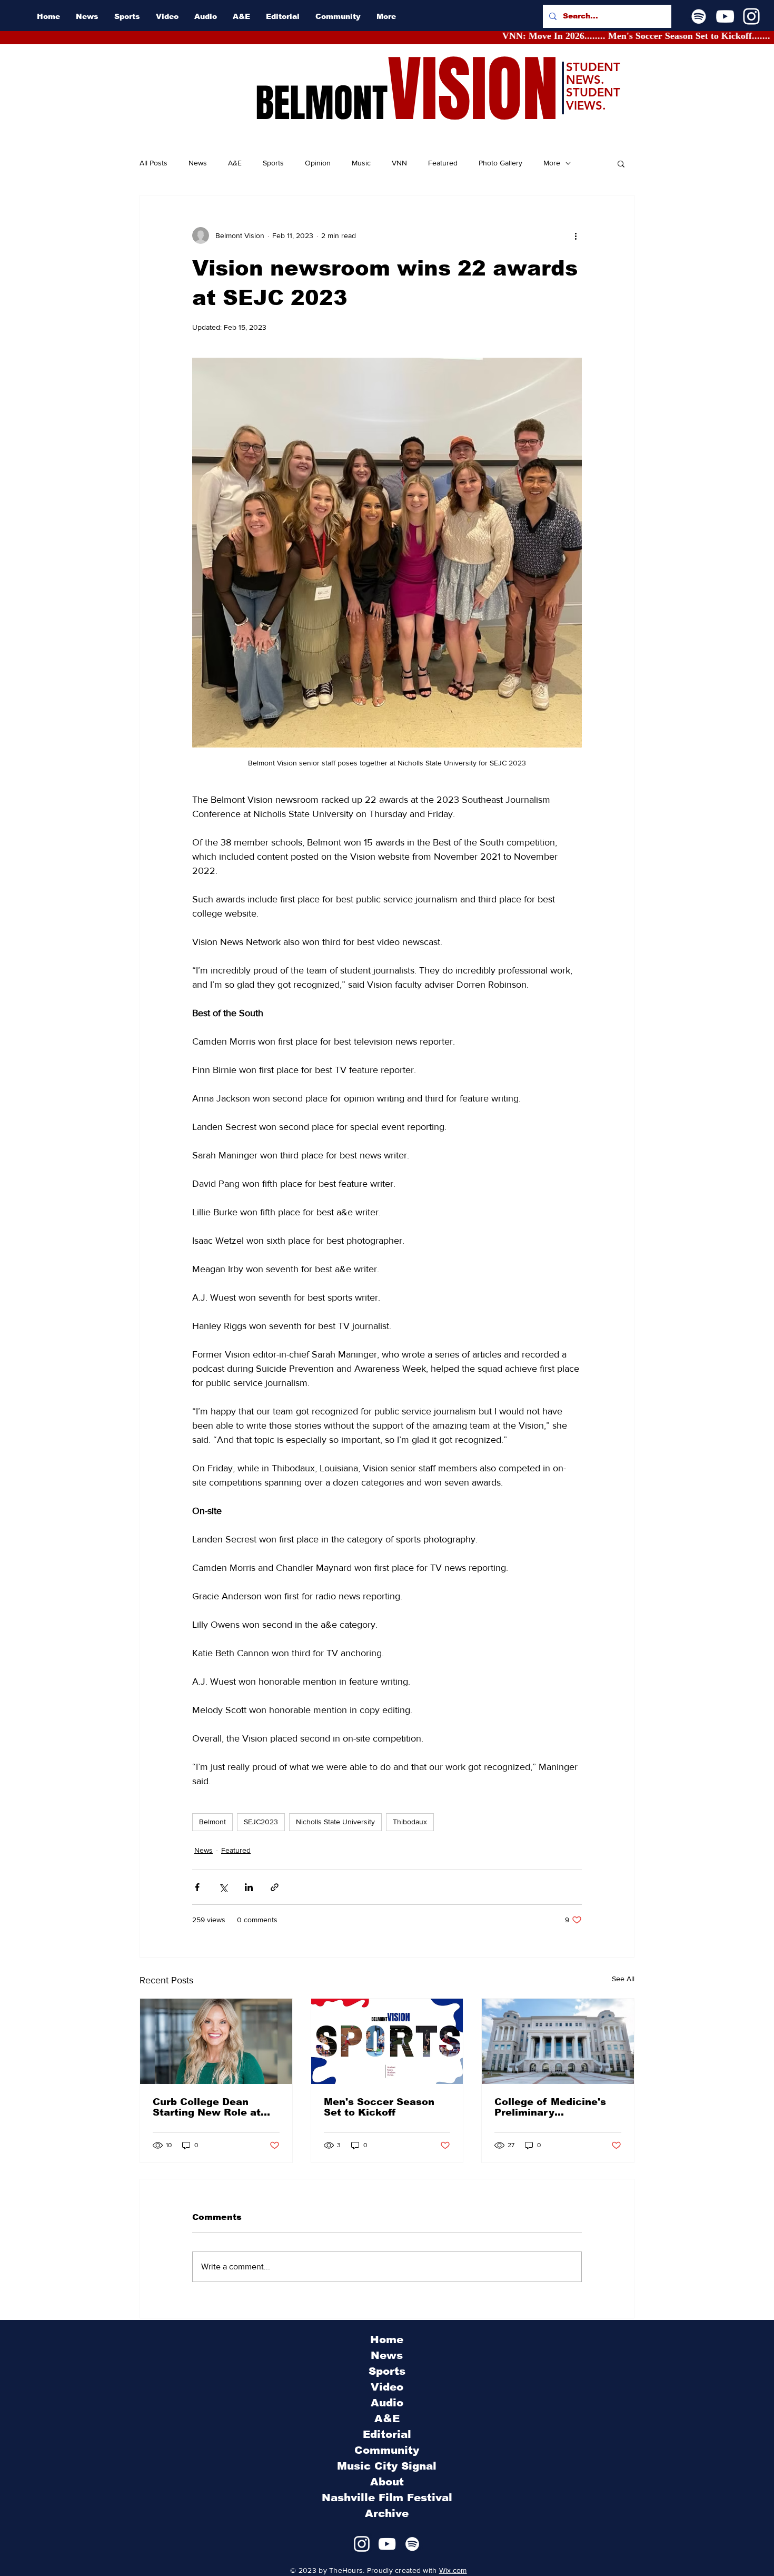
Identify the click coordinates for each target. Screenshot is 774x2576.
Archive (387, 2513)
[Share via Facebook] (197, 1887)
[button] (621, 163)
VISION (473, 90)
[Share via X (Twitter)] (223, 1887)
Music (361, 163)
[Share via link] (275, 1887)
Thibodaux (410, 1822)
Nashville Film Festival (387, 2498)
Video (387, 2387)
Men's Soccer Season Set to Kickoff (379, 2107)
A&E (235, 163)
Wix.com (453, 2570)
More (552, 163)
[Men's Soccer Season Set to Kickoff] (387, 2041)
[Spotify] (699, 16)
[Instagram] (751, 16)
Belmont (212, 1822)
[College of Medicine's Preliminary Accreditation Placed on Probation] (558, 2041)
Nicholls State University (335, 1822)
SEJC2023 (261, 1822)
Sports (273, 163)
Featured (443, 163)
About (387, 2482)
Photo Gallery (500, 163)
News (198, 163)
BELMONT (321, 103)
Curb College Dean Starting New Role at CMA (207, 2107)
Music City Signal (387, 2466)
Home (387, 2339)
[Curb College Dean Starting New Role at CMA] (216, 2041)
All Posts (153, 163)
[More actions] (575, 235)
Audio (387, 2403)
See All (623, 1979)
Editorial (387, 2434)
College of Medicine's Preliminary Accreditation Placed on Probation (557, 2107)
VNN (399, 163)
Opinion (318, 163)
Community (387, 2450)
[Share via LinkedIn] (249, 1887)
